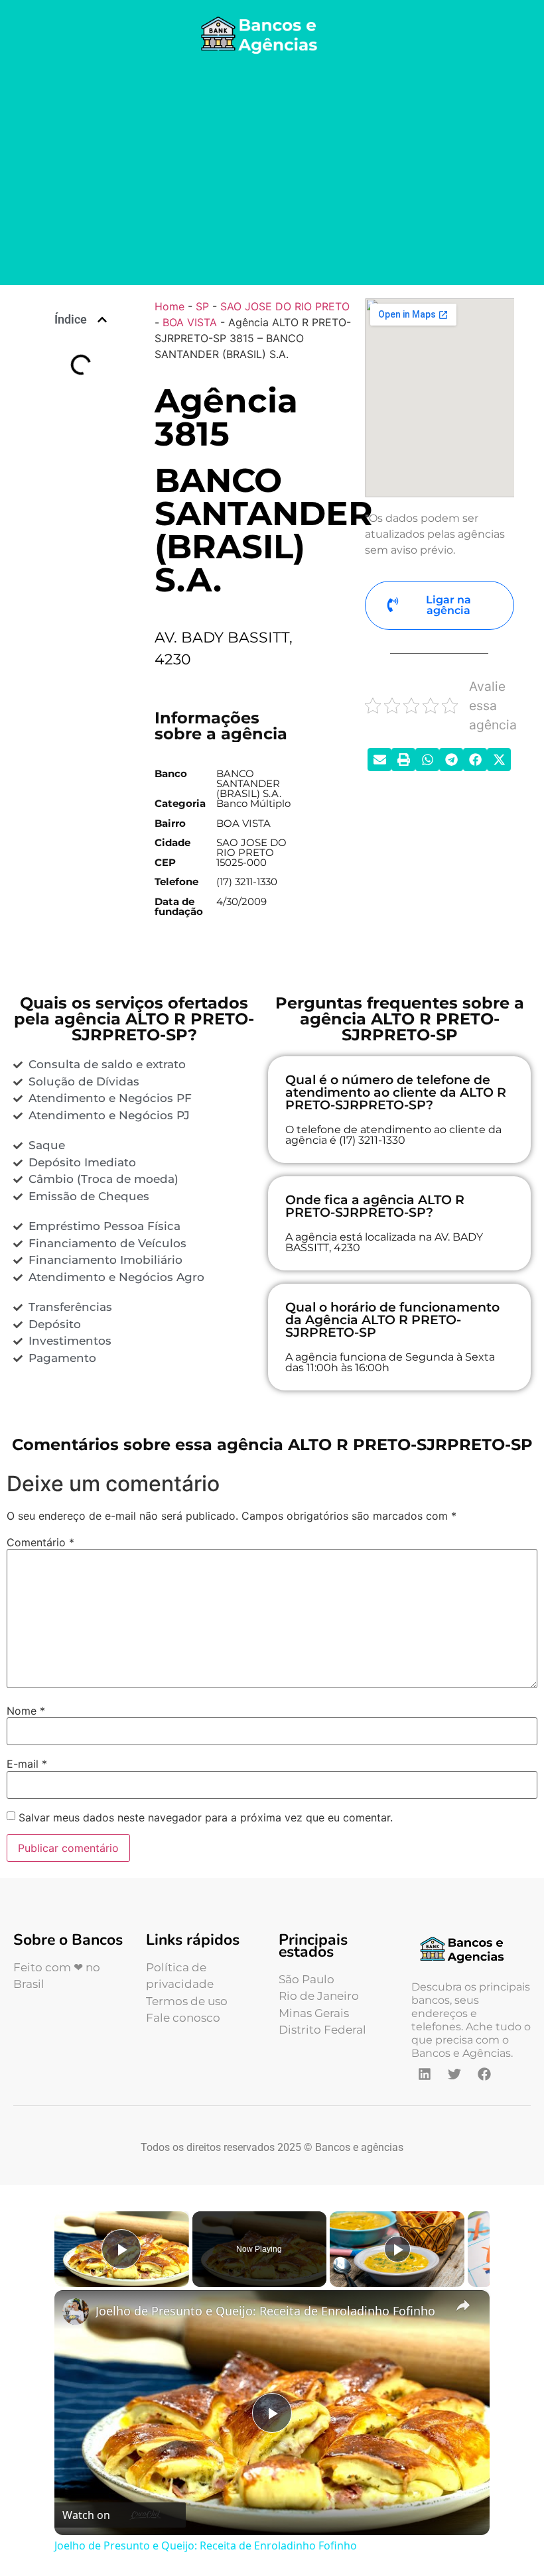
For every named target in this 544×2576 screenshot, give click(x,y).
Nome (26, 1711)
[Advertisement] (272, 172)
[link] (76, 2311)
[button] (102, 320)
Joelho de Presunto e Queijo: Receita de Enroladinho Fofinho (265, 2311)
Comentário (40, 1542)
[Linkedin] (425, 2074)
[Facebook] (484, 2074)
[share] (463, 2305)
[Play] (397, 2249)
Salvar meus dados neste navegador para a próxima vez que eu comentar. (206, 1817)
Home (170, 306)
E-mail (27, 1764)
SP (202, 306)
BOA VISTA (190, 322)
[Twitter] (454, 2074)
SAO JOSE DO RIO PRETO (285, 306)
